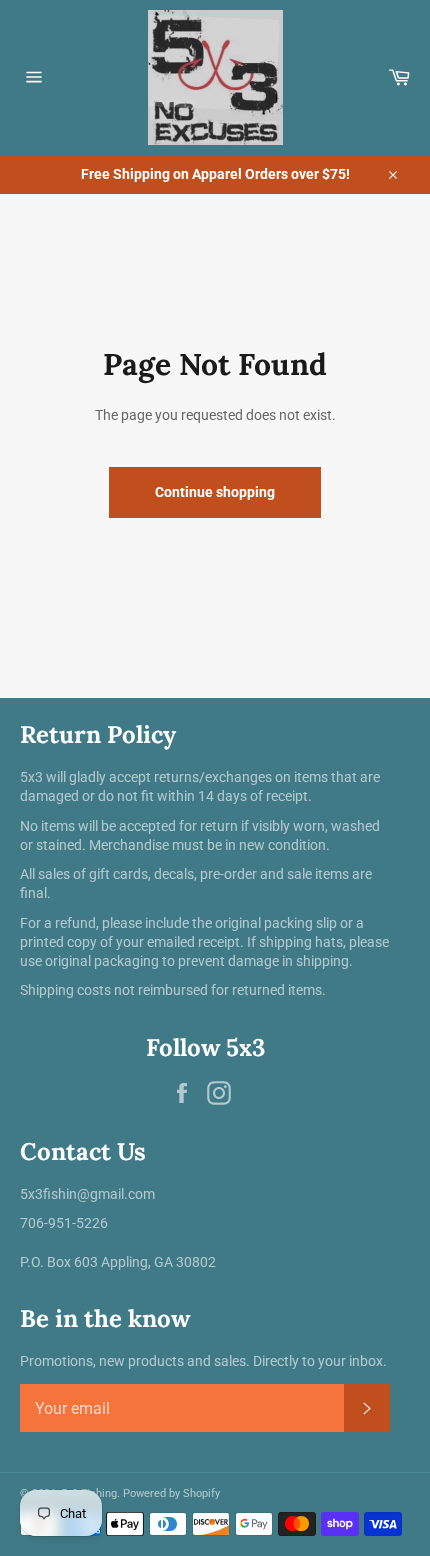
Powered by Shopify (171, 1493)
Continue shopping (215, 492)
